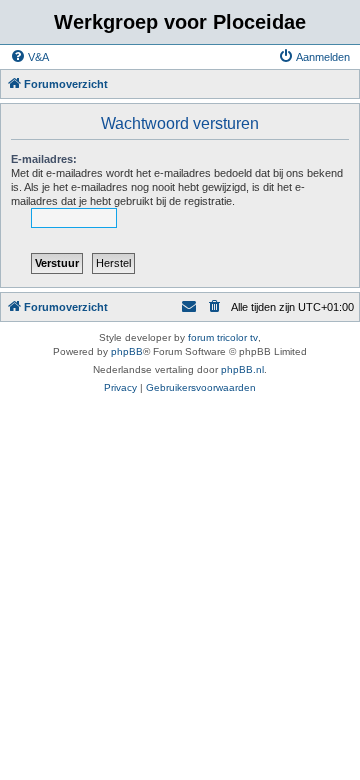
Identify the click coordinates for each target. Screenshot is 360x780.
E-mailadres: (44, 159)
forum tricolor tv (223, 337)
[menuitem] (29, 57)
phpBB (127, 351)
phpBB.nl (242, 369)
